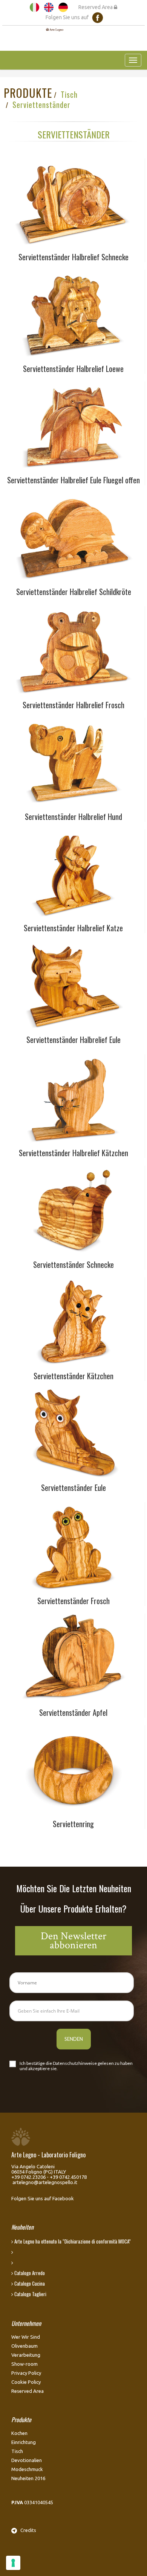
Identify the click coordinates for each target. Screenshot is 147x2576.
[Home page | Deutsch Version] (63, 7)
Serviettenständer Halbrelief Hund (73, 817)
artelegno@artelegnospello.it (45, 2182)
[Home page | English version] (49, 7)
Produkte (28, 93)
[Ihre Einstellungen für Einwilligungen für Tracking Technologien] (13, 2563)
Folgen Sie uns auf (69, 17)
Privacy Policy (26, 2373)
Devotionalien (27, 2460)
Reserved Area (96, 7)
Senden (74, 2039)
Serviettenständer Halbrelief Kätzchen (73, 1153)
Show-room (24, 2364)
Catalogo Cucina (29, 2283)
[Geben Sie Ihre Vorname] (72, 1983)
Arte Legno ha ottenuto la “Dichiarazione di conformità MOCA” (72, 2241)
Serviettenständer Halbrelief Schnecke (73, 257)
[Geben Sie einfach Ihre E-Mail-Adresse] (72, 2011)
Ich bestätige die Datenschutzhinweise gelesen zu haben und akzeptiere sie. (76, 2066)
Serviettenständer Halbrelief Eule (73, 1040)
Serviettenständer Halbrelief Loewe (73, 369)
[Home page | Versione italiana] (34, 7)
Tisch (69, 94)
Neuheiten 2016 (28, 2478)
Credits (27, 2530)
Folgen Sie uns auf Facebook (43, 2198)
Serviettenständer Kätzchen (73, 1376)
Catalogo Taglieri (30, 2294)
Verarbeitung (26, 2355)
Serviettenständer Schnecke (73, 1264)
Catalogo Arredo (29, 2273)
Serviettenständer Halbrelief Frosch (73, 705)
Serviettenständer (41, 105)
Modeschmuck (27, 2469)
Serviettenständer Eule (73, 1488)
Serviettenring (73, 1824)
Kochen (19, 2433)
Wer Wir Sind (26, 2337)
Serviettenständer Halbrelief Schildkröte (74, 592)
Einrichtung (24, 2442)
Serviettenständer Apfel (73, 1712)
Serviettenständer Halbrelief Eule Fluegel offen (73, 480)
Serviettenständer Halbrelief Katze (73, 928)
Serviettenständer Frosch (73, 1601)
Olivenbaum (24, 2346)
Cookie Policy (26, 2382)
